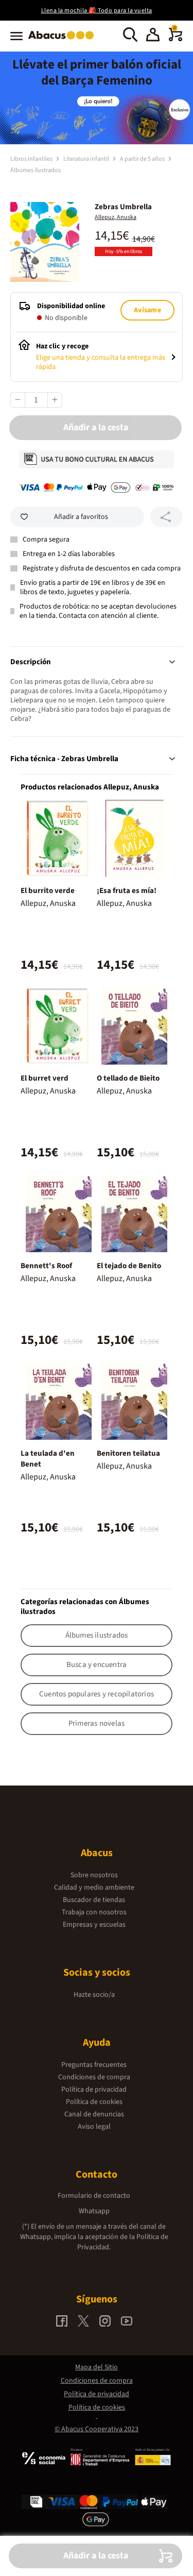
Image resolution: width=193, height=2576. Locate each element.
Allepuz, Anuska (116, 217)
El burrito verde (48, 891)
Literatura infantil (87, 159)
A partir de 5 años (143, 159)
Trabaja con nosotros (94, 1912)
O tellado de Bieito (128, 1078)
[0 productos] (176, 39)
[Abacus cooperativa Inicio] (64, 40)
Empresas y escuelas (94, 1925)
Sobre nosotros (94, 1875)
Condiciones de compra (94, 2077)
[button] (153, 36)
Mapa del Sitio (97, 2367)
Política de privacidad (94, 2090)
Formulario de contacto (94, 2196)
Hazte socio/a (94, 1995)
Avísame (147, 310)
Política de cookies (94, 2102)
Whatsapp (94, 2211)
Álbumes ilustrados (36, 170)
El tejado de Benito (129, 1266)
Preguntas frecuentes (94, 2065)
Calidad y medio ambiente (94, 1888)
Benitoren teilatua (128, 1453)
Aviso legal (94, 2127)
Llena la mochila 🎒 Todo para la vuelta (97, 11)
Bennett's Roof (46, 1266)
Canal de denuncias (94, 2114)
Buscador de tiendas (94, 1900)
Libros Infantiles (32, 159)
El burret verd (45, 1078)
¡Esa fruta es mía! (127, 891)
